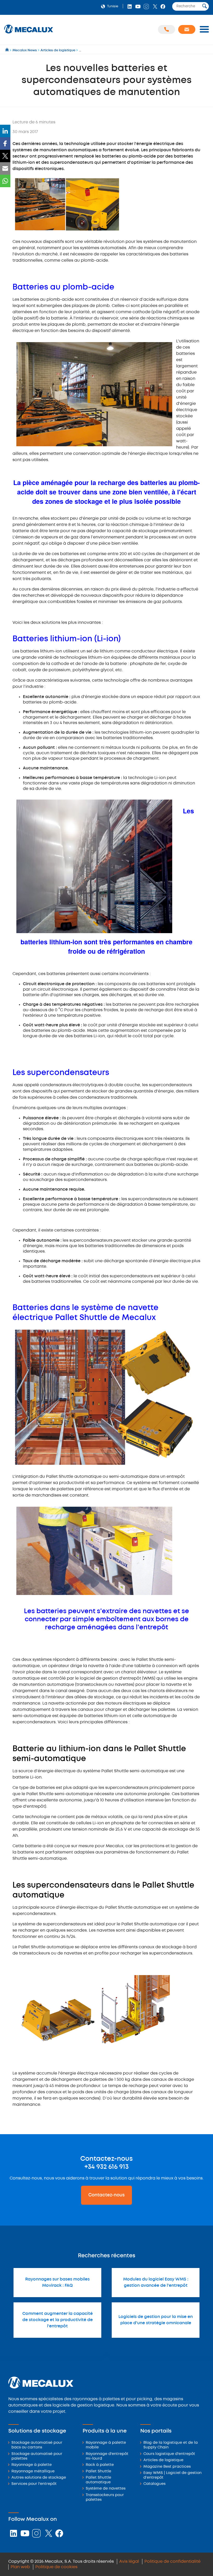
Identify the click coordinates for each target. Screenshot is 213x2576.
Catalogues (154, 2484)
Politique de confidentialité (172, 2562)
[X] (5, 156)
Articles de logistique (163, 2460)
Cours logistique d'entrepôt (169, 2454)
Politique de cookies (56, 2567)
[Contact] (187, 29)
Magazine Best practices (167, 2467)
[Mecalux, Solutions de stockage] (29, 34)
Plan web (20, 2567)
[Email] (5, 168)
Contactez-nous (106, 2195)
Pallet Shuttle (98, 2471)
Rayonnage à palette (32, 2465)
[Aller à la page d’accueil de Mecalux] (7, 50)
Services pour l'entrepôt (34, 2484)
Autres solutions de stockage (39, 2478)
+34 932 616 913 (106, 2167)
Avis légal (129, 2562)
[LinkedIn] (5, 131)
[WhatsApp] (5, 181)
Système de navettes (106, 2489)
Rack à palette (100, 2465)
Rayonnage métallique (33, 2471)
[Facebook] (5, 143)
